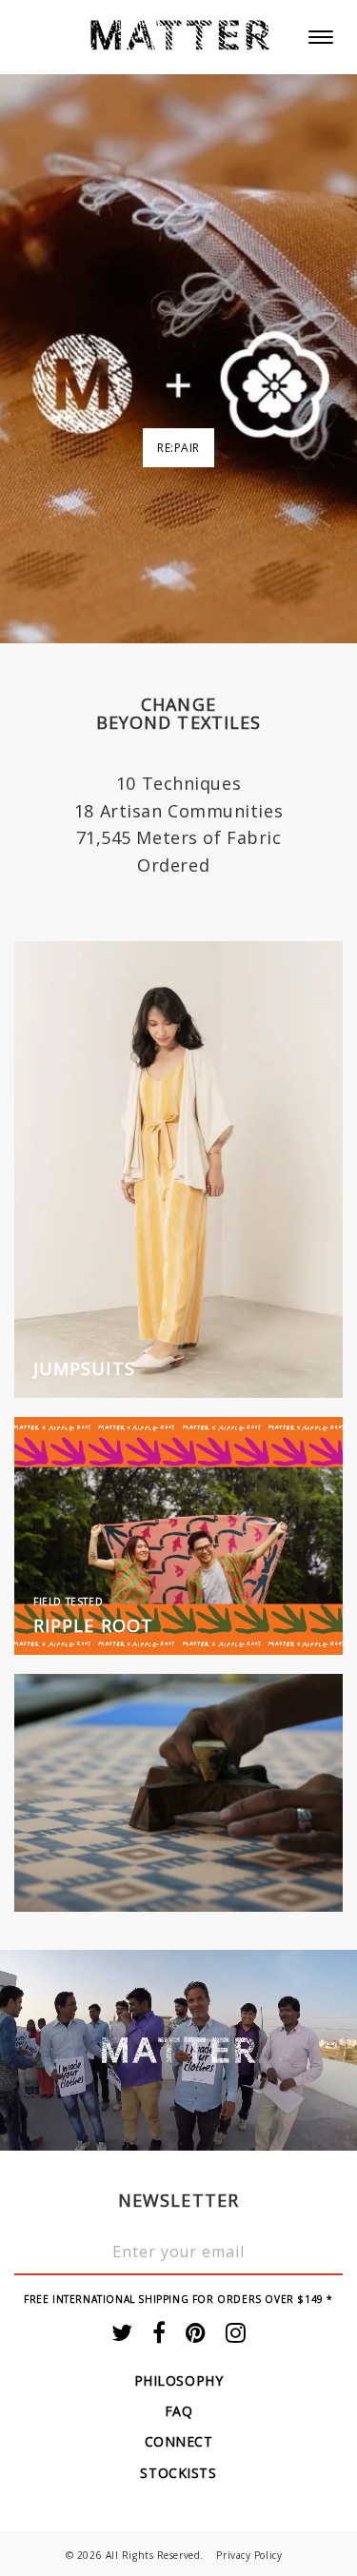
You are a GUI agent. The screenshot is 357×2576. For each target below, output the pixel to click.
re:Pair (178, 448)
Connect (179, 2441)
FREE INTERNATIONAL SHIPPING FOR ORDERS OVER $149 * (178, 2299)
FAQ (179, 2411)
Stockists (178, 2473)
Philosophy (179, 2380)
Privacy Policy (249, 2555)
